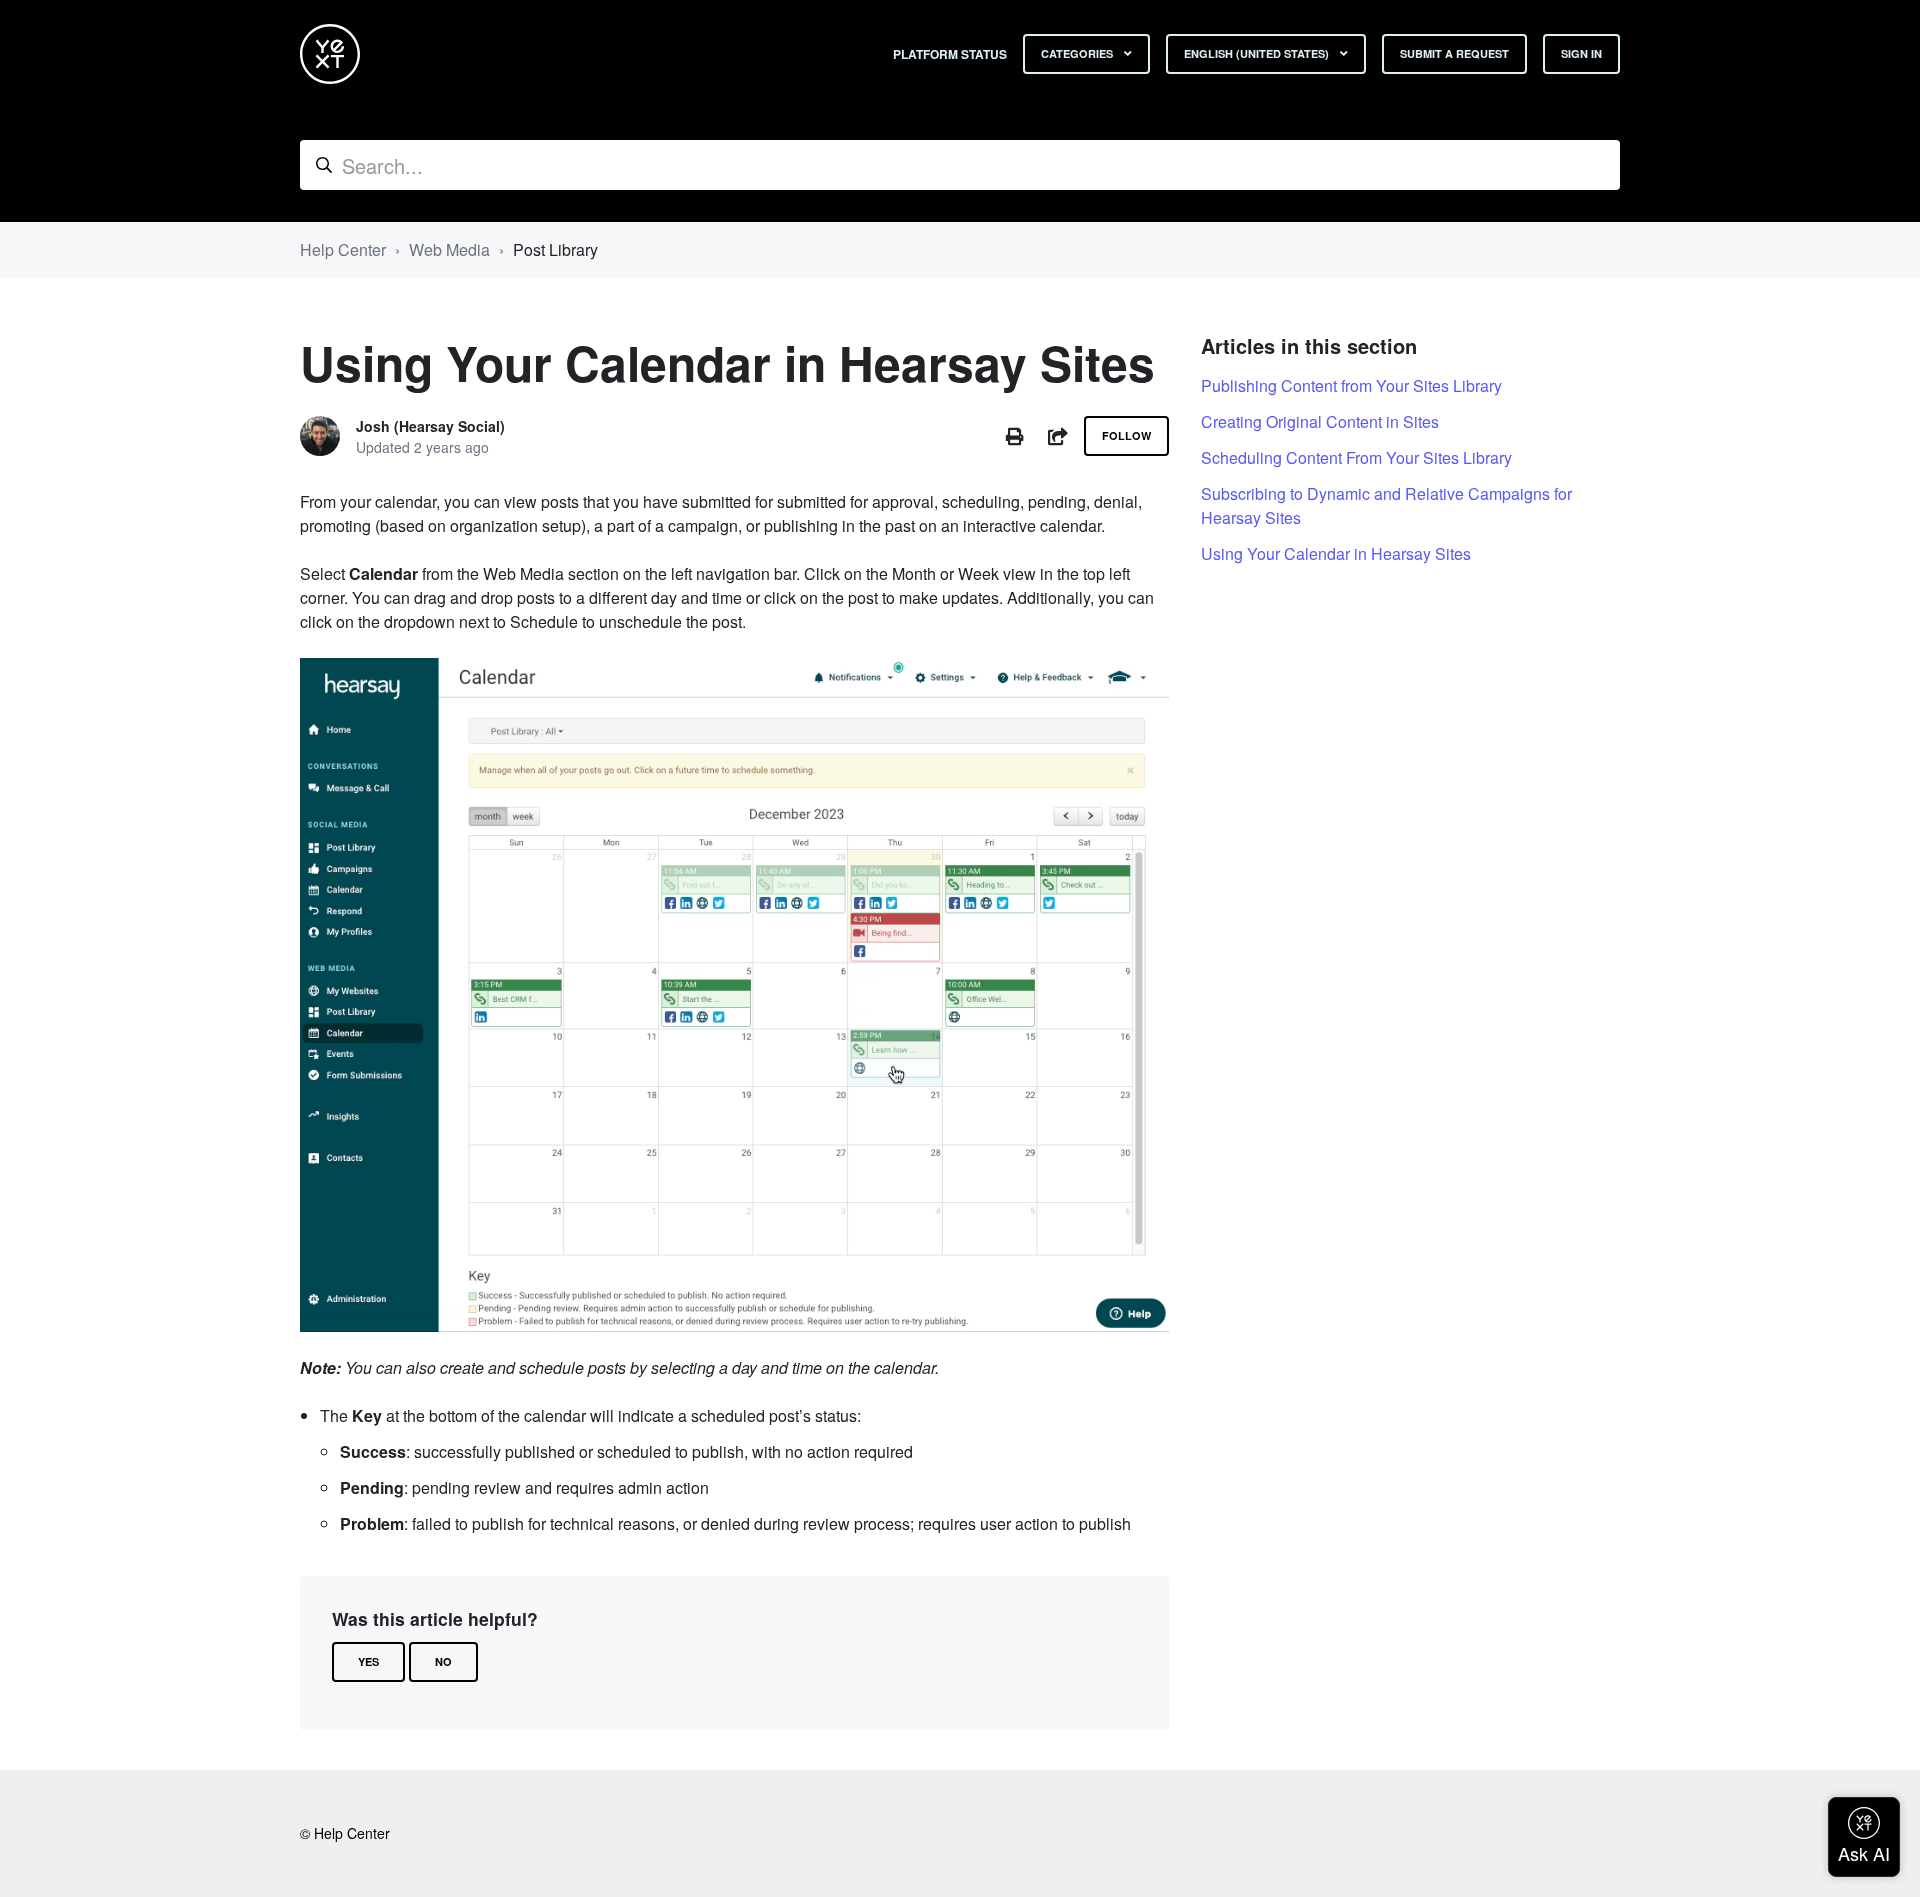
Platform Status (950, 54)
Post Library (555, 249)
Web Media (449, 249)
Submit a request (1454, 53)
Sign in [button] (1581, 53)
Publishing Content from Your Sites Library (1351, 385)
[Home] (330, 54)
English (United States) (1258, 53)
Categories (1078, 53)
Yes (368, 1661)
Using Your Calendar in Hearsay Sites (1336, 553)
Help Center (343, 249)
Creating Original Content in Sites (1320, 421)
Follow (1126, 435)
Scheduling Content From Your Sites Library (1356, 457)
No (443, 1661)
